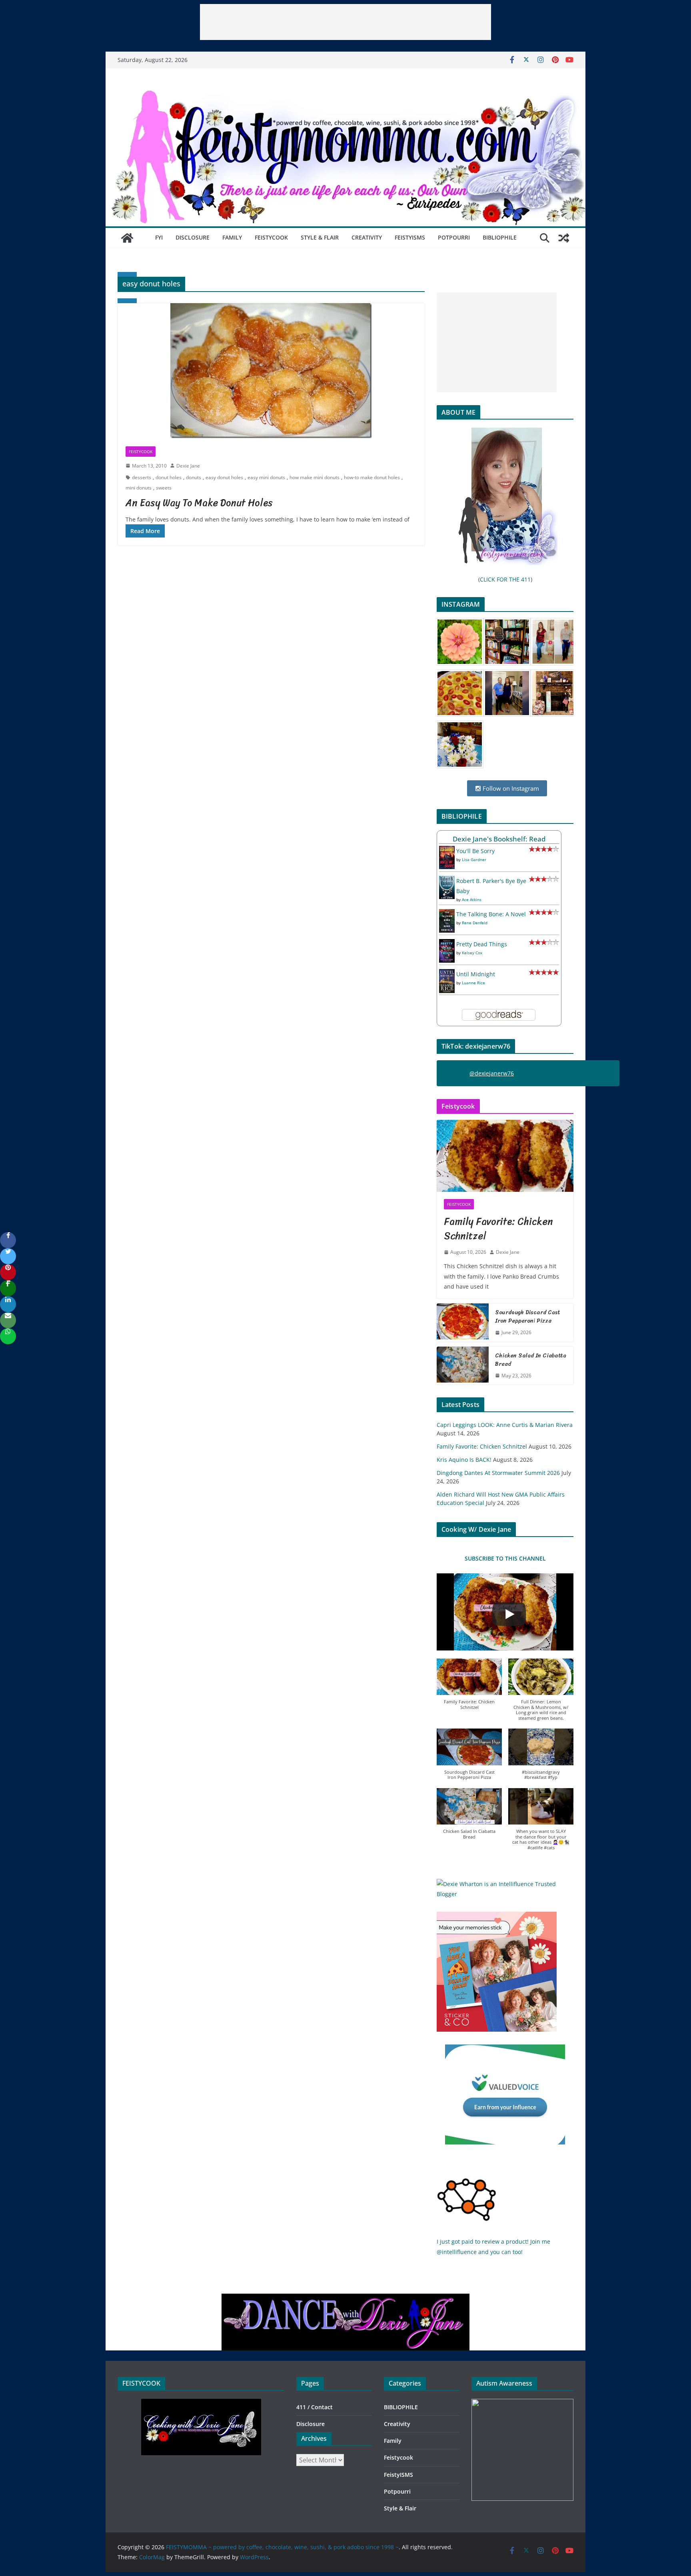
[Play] (509, 1614)
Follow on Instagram (510, 788)
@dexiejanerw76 (492, 1073)
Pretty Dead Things (482, 944)
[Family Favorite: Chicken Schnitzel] (505, 1156)
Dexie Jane (188, 466)
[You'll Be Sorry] (447, 851)
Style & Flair (320, 237)
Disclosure (193, 237)
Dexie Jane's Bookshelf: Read (499, 839)
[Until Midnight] (447, 974)
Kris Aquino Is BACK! (464, 1460)
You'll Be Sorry (475, 851)
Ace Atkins (472, 899)
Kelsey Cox (472, 953)
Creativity (367, 237)
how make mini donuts (315, 477)
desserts (142, 477)
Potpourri (454, 237)
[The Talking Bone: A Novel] (447, 914)
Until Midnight (476, 974)
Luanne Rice (473, 983)
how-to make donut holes (372, 477)
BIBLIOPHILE (500, 237)
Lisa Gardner (474, 859)
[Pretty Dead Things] (447, 944)
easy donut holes (224, 477)
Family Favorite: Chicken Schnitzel (498, 1229)
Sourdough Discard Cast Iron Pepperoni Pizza (528, 1317)
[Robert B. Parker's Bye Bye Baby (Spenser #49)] (447, 881)
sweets (164, 488)
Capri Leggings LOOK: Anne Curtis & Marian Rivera (505, 1425)
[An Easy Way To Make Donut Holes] (271, 371)
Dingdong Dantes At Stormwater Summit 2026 (498, 1473)
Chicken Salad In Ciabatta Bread (531, 1360)
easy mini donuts (266, 477)
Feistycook (271, 237)
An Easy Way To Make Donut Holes (199, 503)
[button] (469, 1688)
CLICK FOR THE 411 (505, 579)
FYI (159, 237)
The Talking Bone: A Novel (491, 914)
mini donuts (139, 488)
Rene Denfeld (475, 923)
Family (232, 237)
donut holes (169, 477)
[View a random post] (564, 238)
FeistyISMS (410, 237)
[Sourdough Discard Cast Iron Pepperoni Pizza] (463, 1323)
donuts (194, 477)
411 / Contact (315, 2407)
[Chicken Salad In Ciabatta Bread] (463, 1366)
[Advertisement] (345, 22)
